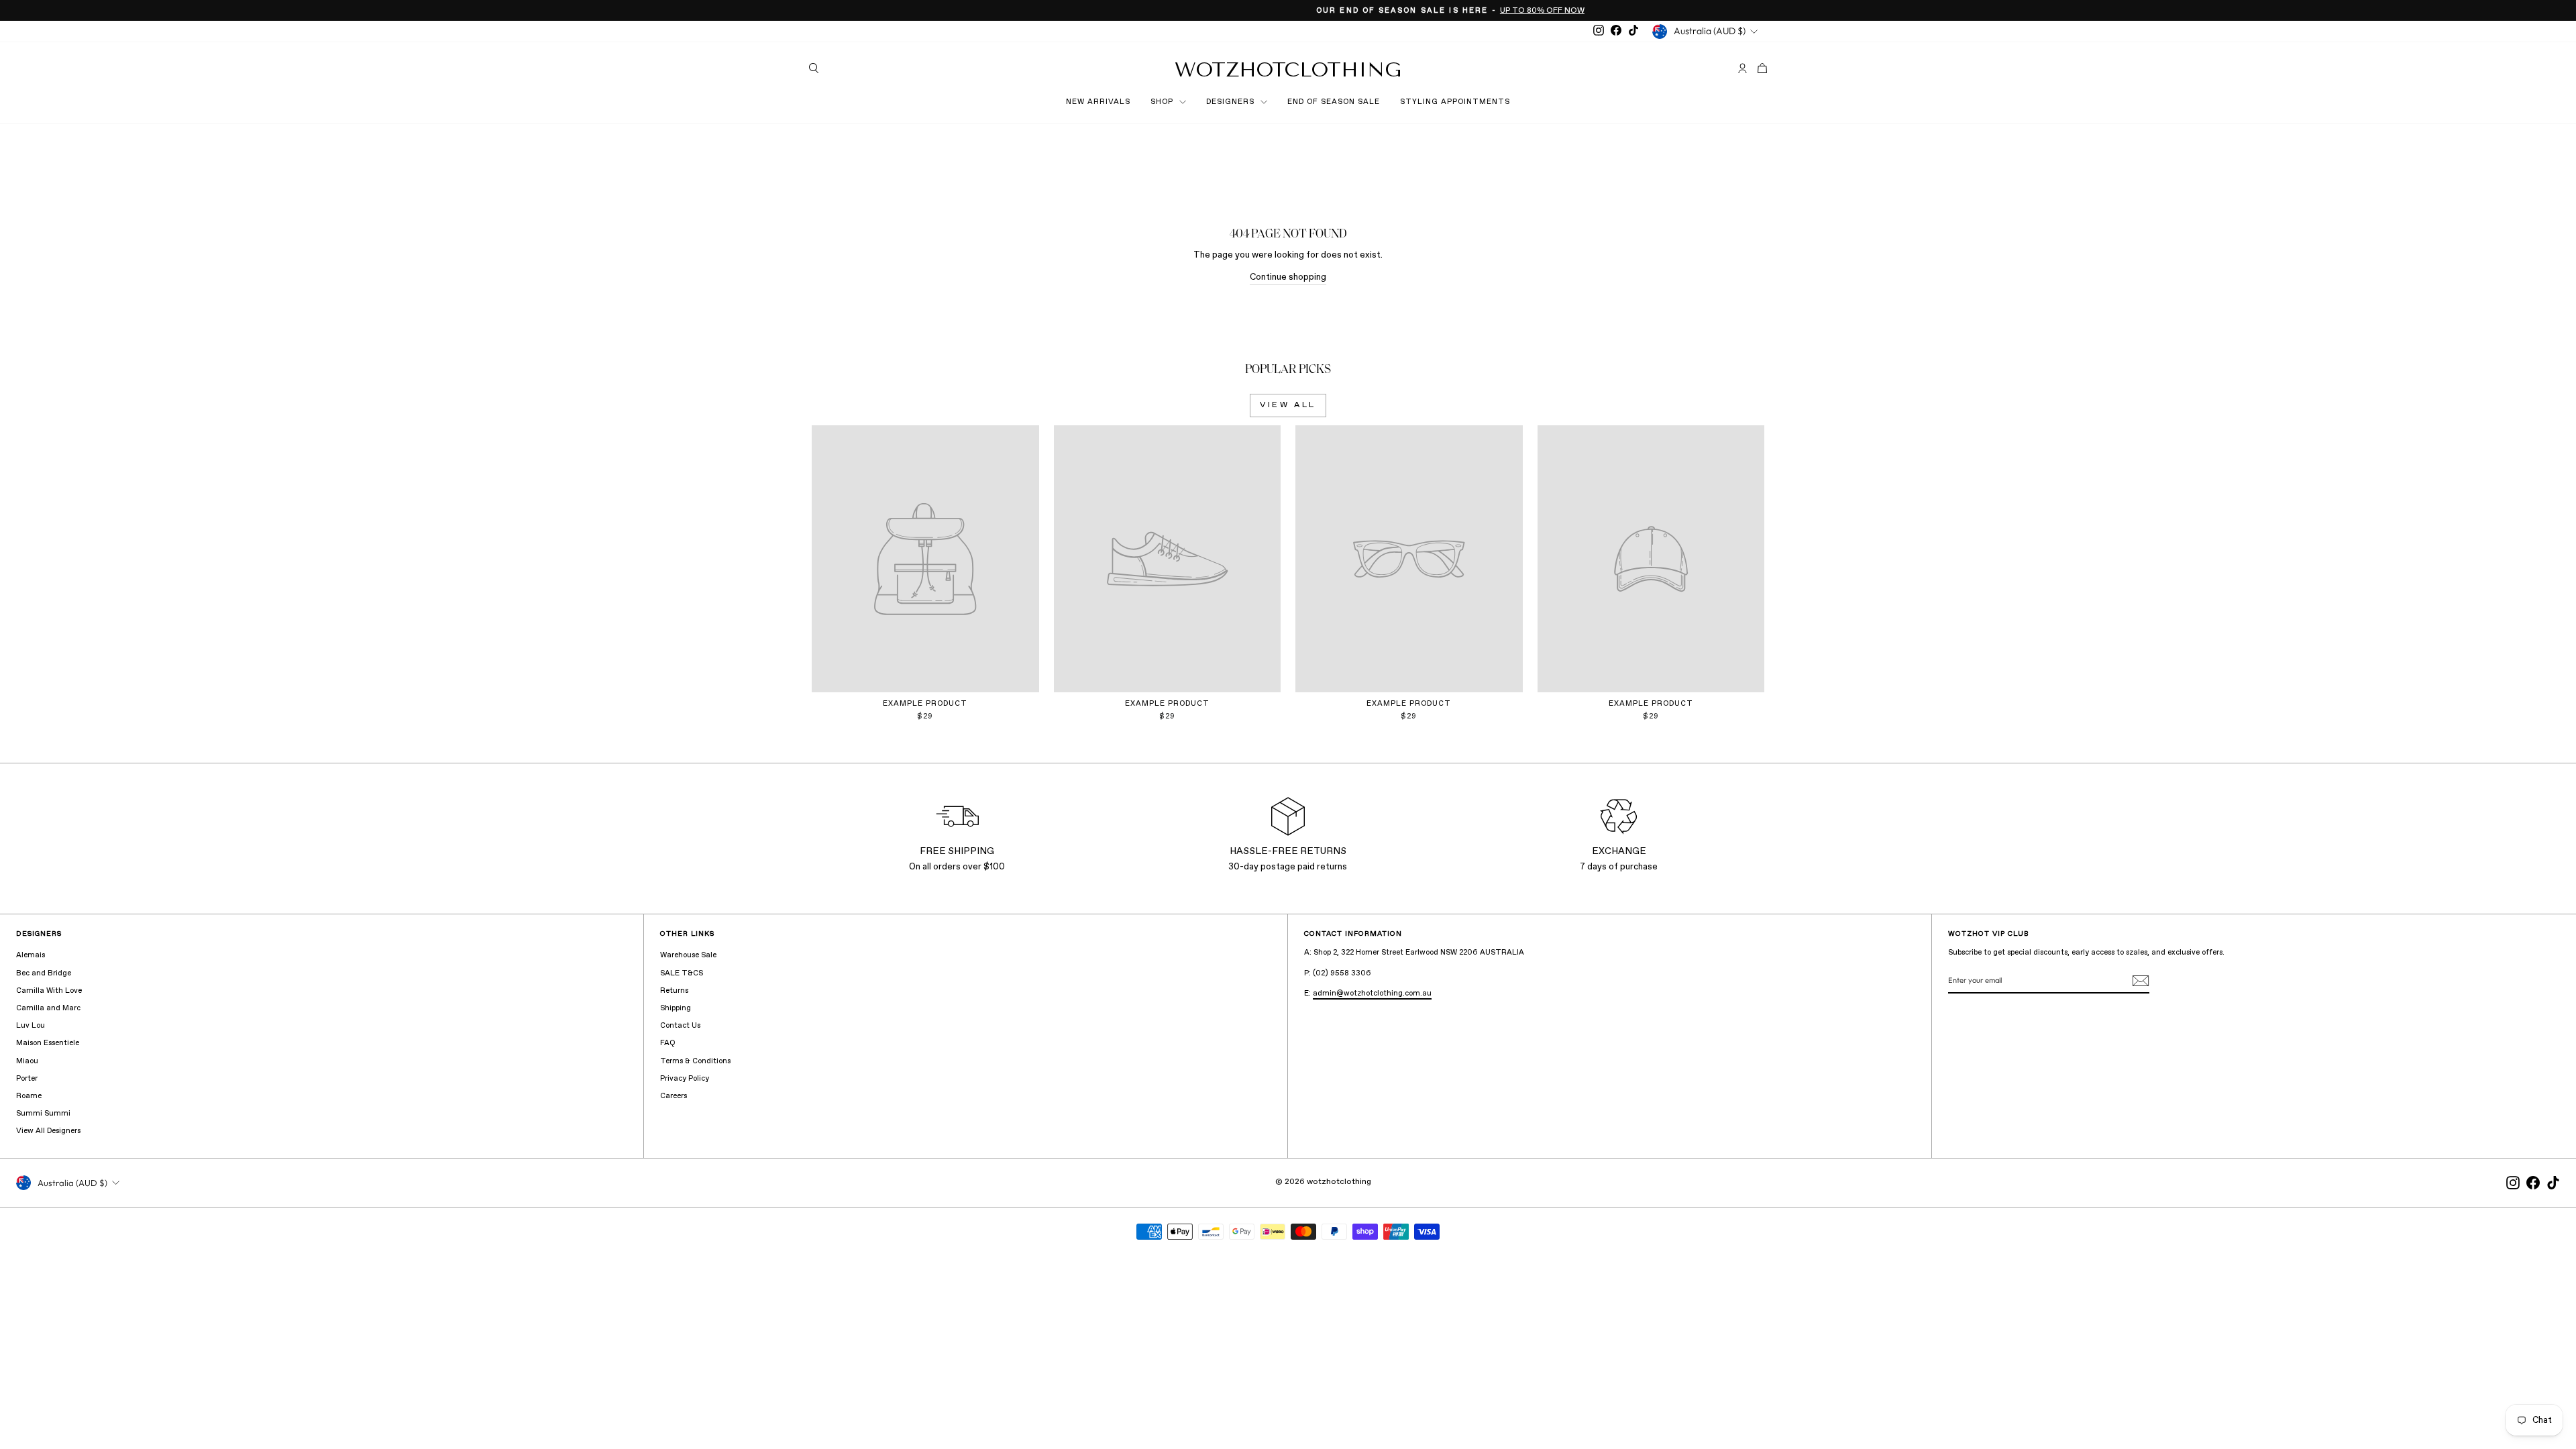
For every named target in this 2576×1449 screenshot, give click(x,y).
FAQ (667, 1043)
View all (1288, 405)
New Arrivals (1098, 102)
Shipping (676, 1008)
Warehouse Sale (688, 955)
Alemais (31, 955)
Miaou (27, 1061)
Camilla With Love (49, 991)
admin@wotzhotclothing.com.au (1372, 994)
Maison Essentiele (48, 1043)
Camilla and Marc (48, 1008)
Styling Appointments (1455, 102)
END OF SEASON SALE (1334, 102)
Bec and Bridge (44, 973)
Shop (1163, 102)
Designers (1232, 102)
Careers (674, 1096)
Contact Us (680, 1026)
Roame (29, 1096)
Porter (27, 1079)
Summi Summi (43, 1114)
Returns (674, 991)
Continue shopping (1288, 277)
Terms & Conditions (695, 1061)
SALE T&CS (682, 973)
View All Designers (48, 1131)
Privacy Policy (685, 1079)
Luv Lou (31, 1026)
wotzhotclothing (1288, 70)
